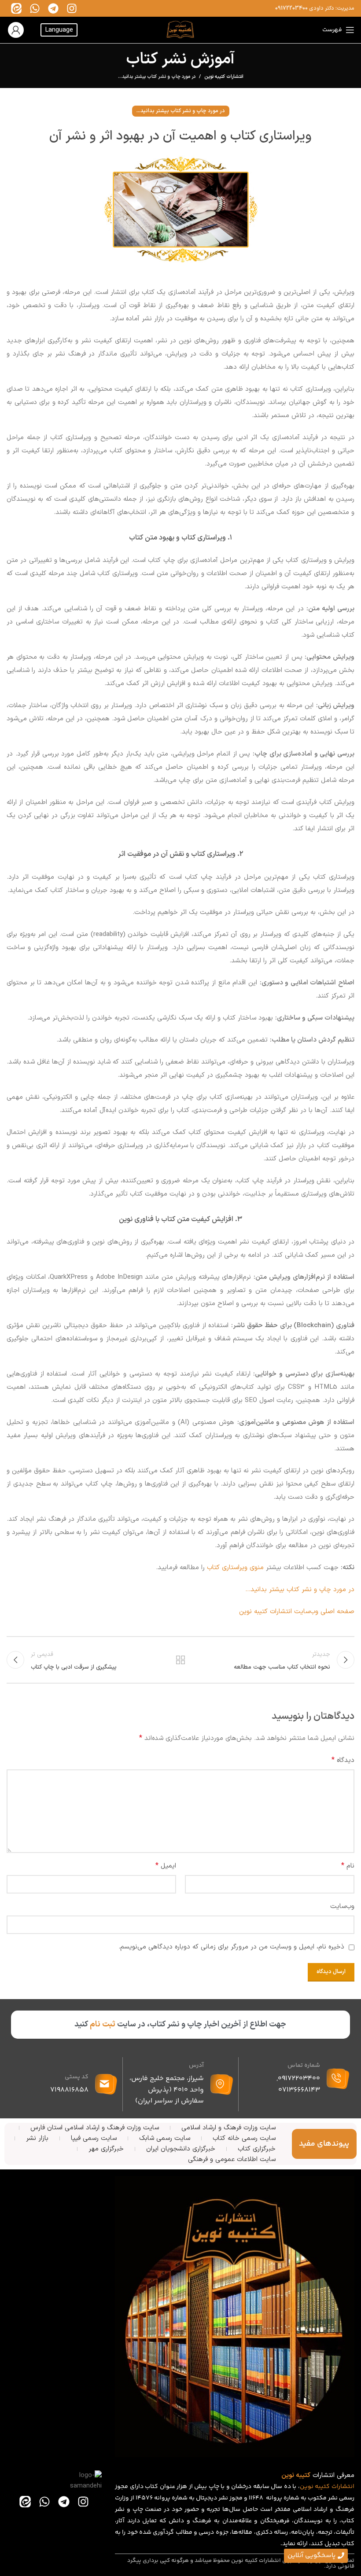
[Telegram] (53, 8)
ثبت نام (103, 2024)
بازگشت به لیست (180, 1660)
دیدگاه (343, 1760)
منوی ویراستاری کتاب (235, 1568)
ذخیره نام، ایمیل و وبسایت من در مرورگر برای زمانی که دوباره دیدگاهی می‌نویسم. (231, 1947)
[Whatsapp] (35, 8)
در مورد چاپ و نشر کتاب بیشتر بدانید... (157, 77)
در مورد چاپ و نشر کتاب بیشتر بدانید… (300, 1590)
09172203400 (291, 8)
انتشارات (343, 2487)
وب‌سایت (342, 1906)
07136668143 (299, 2090)
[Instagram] (72, 8)
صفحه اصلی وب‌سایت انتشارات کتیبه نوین (297, 1612)
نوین (307, 2487)
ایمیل (166, 1866)
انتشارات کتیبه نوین (224, 77)
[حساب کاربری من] (16, 30)
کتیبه (322, 2487)
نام (348, 1866)
